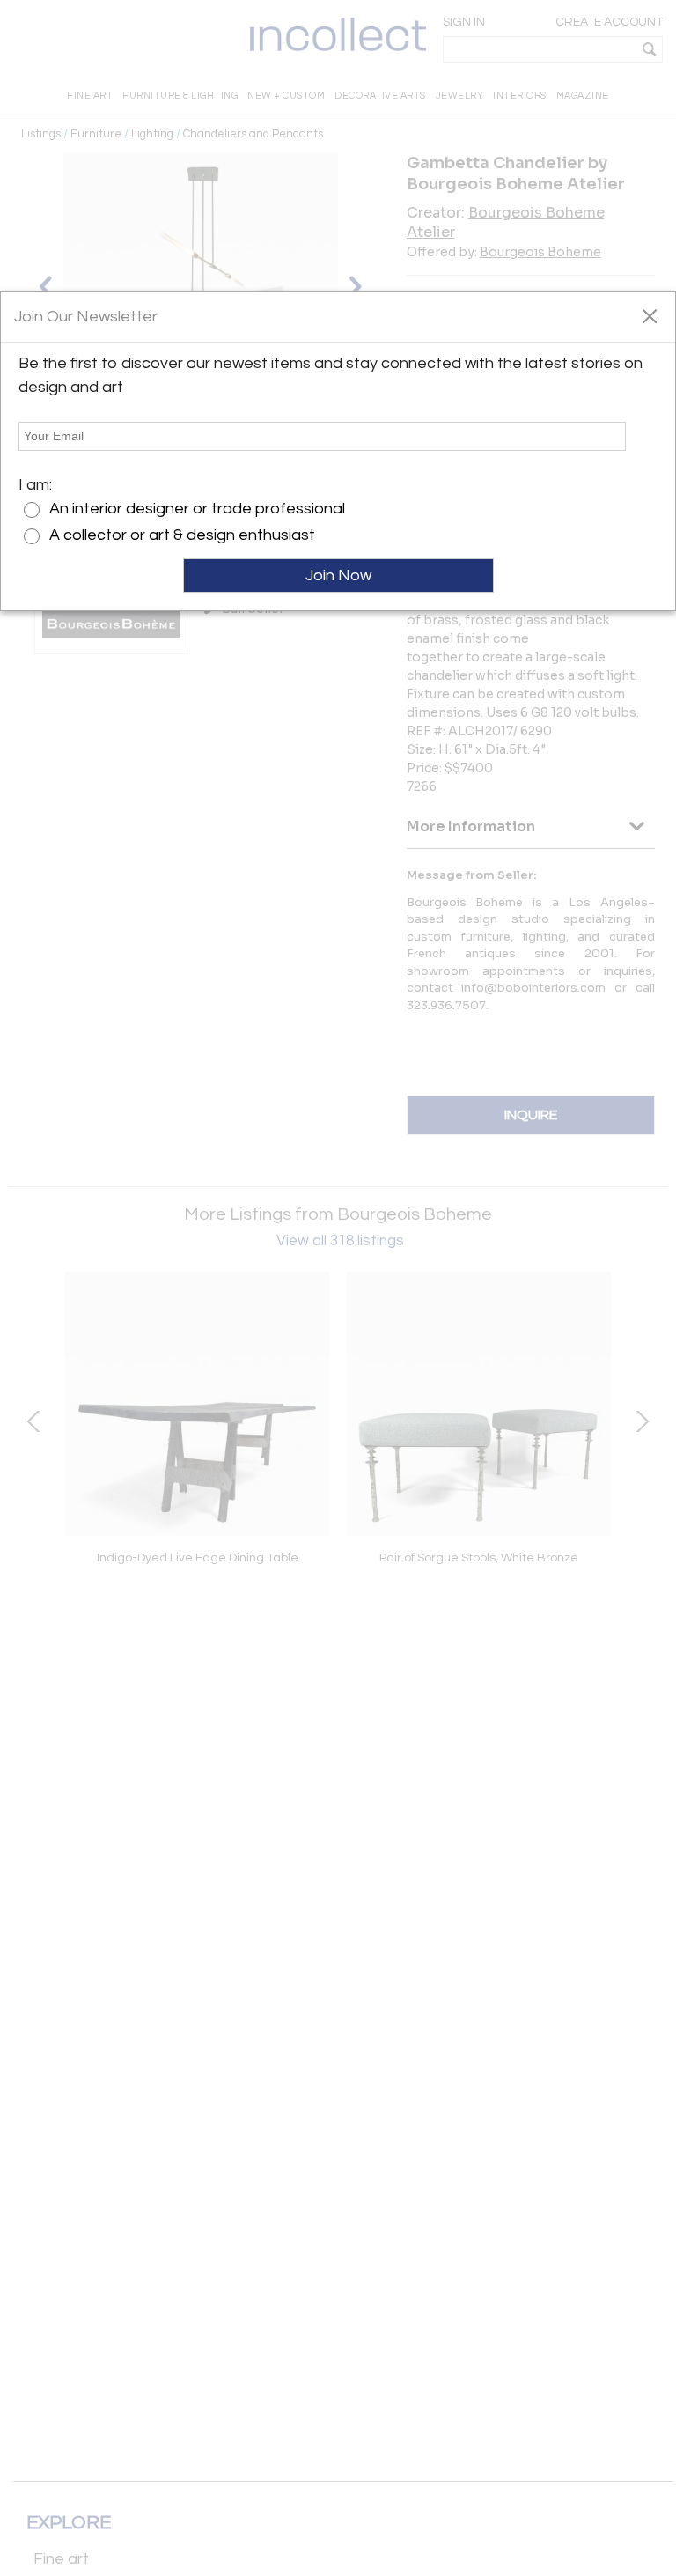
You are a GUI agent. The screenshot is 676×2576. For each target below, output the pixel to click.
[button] (649, 315)
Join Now (338, 576)
